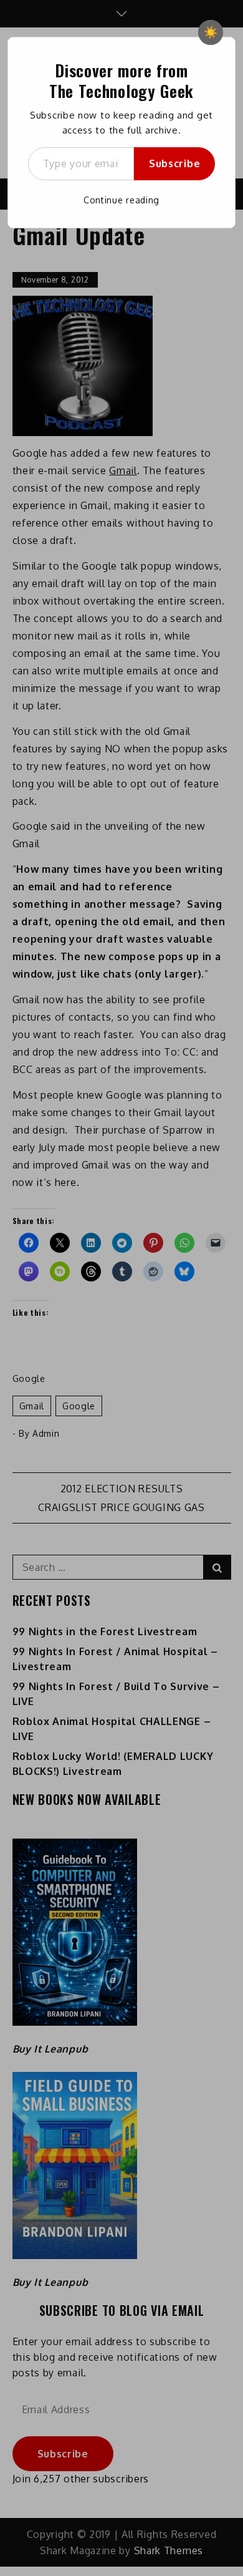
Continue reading (121, 200)
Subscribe (174, 163)
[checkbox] (211, 32)
